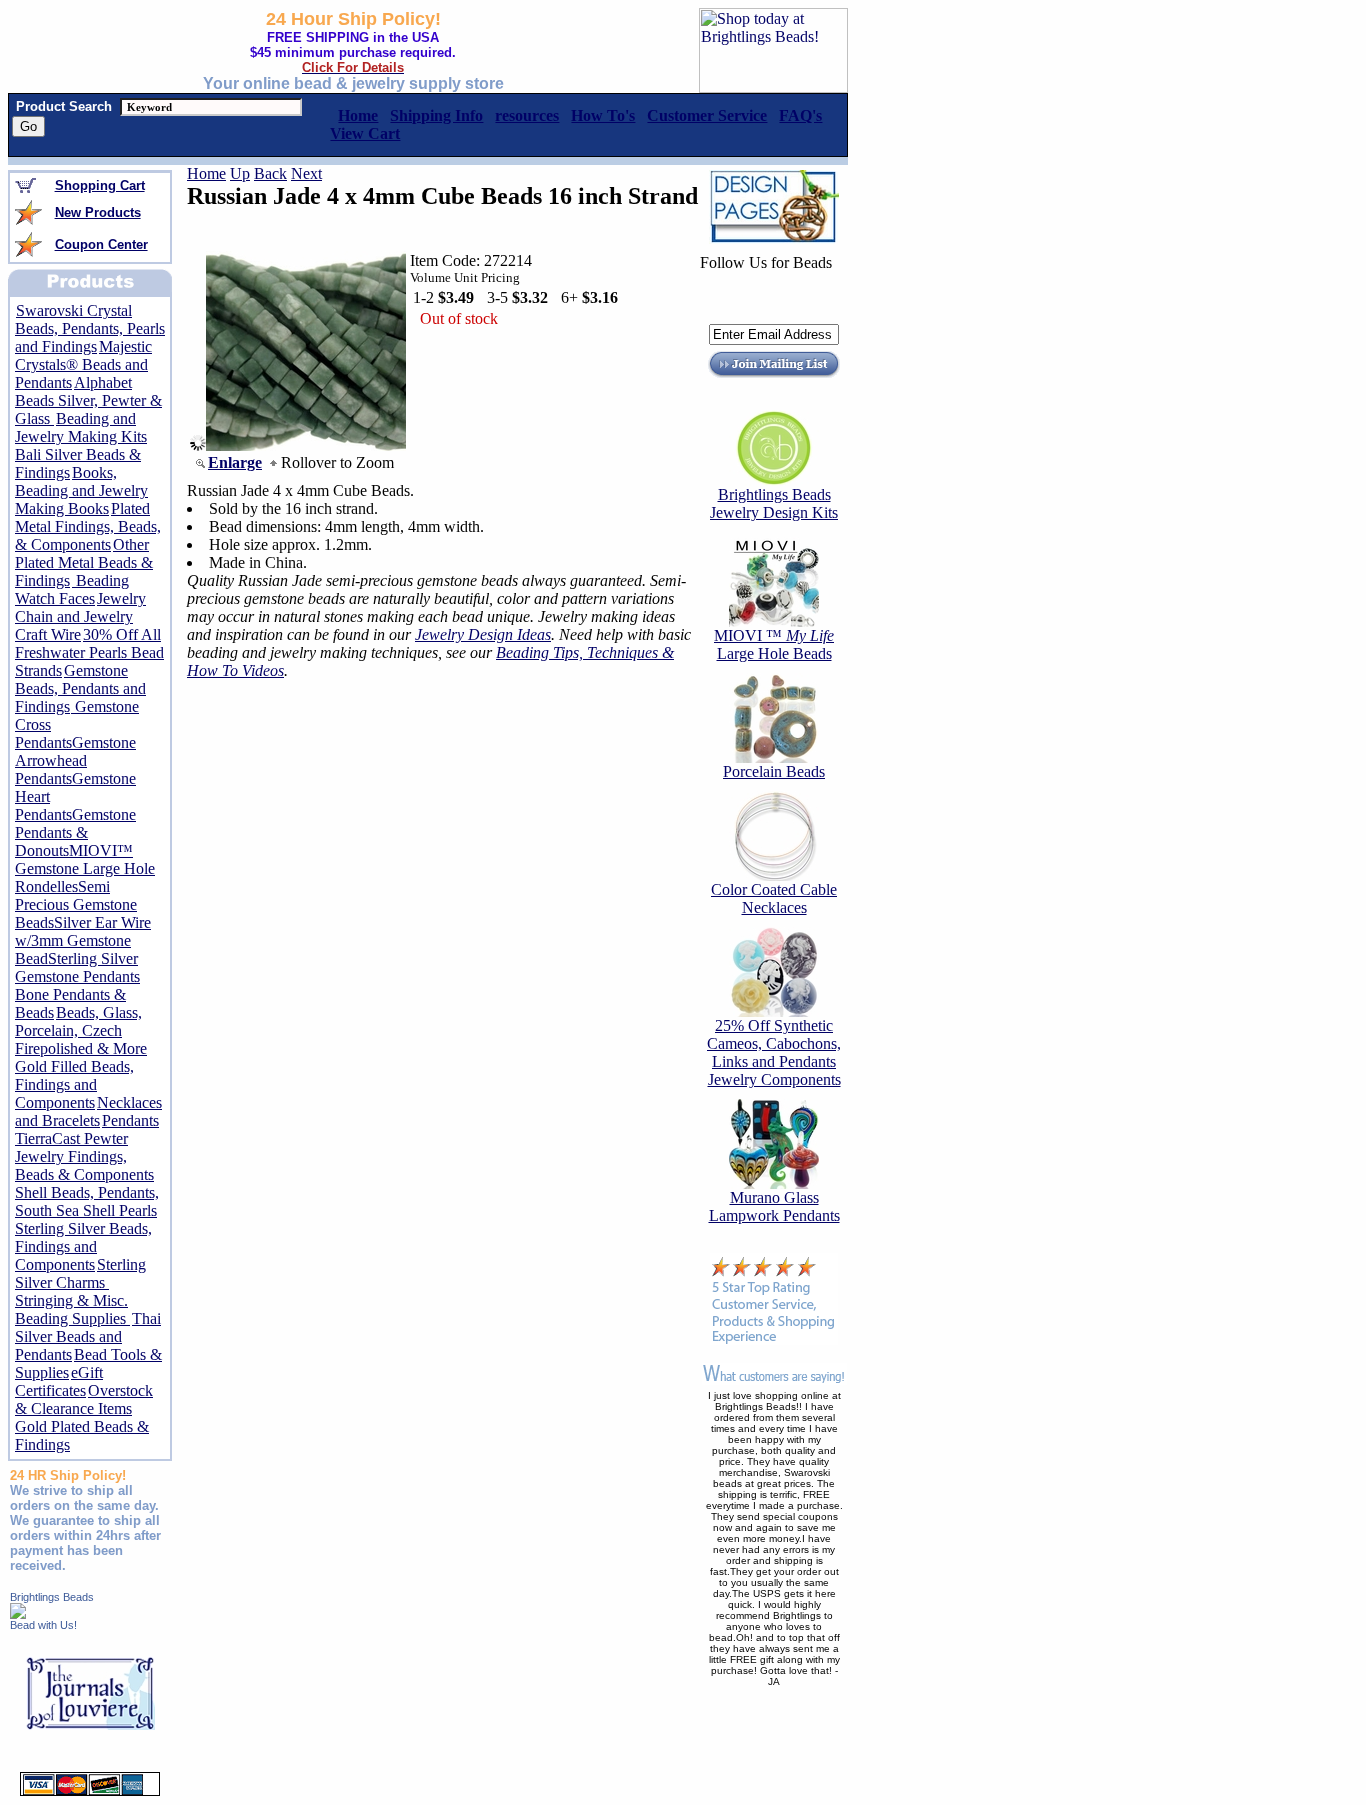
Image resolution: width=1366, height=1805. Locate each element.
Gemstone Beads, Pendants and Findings (80, 688)
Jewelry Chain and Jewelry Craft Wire (80, 616)
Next (306, 173)
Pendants (130, 1120)
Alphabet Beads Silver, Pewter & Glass (88, 400)
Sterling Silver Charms (80, 1273)
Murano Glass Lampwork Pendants (774, 1206)
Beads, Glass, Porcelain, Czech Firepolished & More (81, 1030)
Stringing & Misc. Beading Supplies (72, 1309)
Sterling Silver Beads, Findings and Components (83, 1246)
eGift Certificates (59, 1381)
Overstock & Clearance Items (84, 1399)
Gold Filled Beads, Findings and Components (74, 1084)
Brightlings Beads (52, 1597)
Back (270, 173)
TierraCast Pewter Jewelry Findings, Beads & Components (84, 1156)
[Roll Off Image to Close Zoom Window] (306, 445)
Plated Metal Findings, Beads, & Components (88, 526)
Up (240, 173)
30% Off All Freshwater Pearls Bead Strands (89, 652)
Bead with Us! (43, 1625)
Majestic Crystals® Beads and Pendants (83, 364)
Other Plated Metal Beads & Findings (84, 562)
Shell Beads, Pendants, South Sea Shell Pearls (87, 1201)
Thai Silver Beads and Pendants (88, 1336)
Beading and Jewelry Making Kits (81, 427)
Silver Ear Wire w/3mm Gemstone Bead (83, 940)
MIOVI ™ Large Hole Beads (774, 644)
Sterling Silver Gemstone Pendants (77, 967)
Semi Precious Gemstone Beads (76, 904)
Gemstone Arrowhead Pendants (75, 760)
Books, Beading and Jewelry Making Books (81, 490)
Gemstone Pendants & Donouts (75, 832)
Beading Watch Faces (72, 589)
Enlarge (235, 462)
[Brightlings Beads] (18, 1613)
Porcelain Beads (774, 771)
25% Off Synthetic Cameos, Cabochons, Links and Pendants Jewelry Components (774, 1052)
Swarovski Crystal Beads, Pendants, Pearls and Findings (90, 328)
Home (206, 173)
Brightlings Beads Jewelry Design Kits (774, 503)
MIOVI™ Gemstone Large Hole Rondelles (85, 868)
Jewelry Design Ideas (483, 634)
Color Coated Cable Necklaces (774, 898)
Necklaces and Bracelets (88, 1111)
